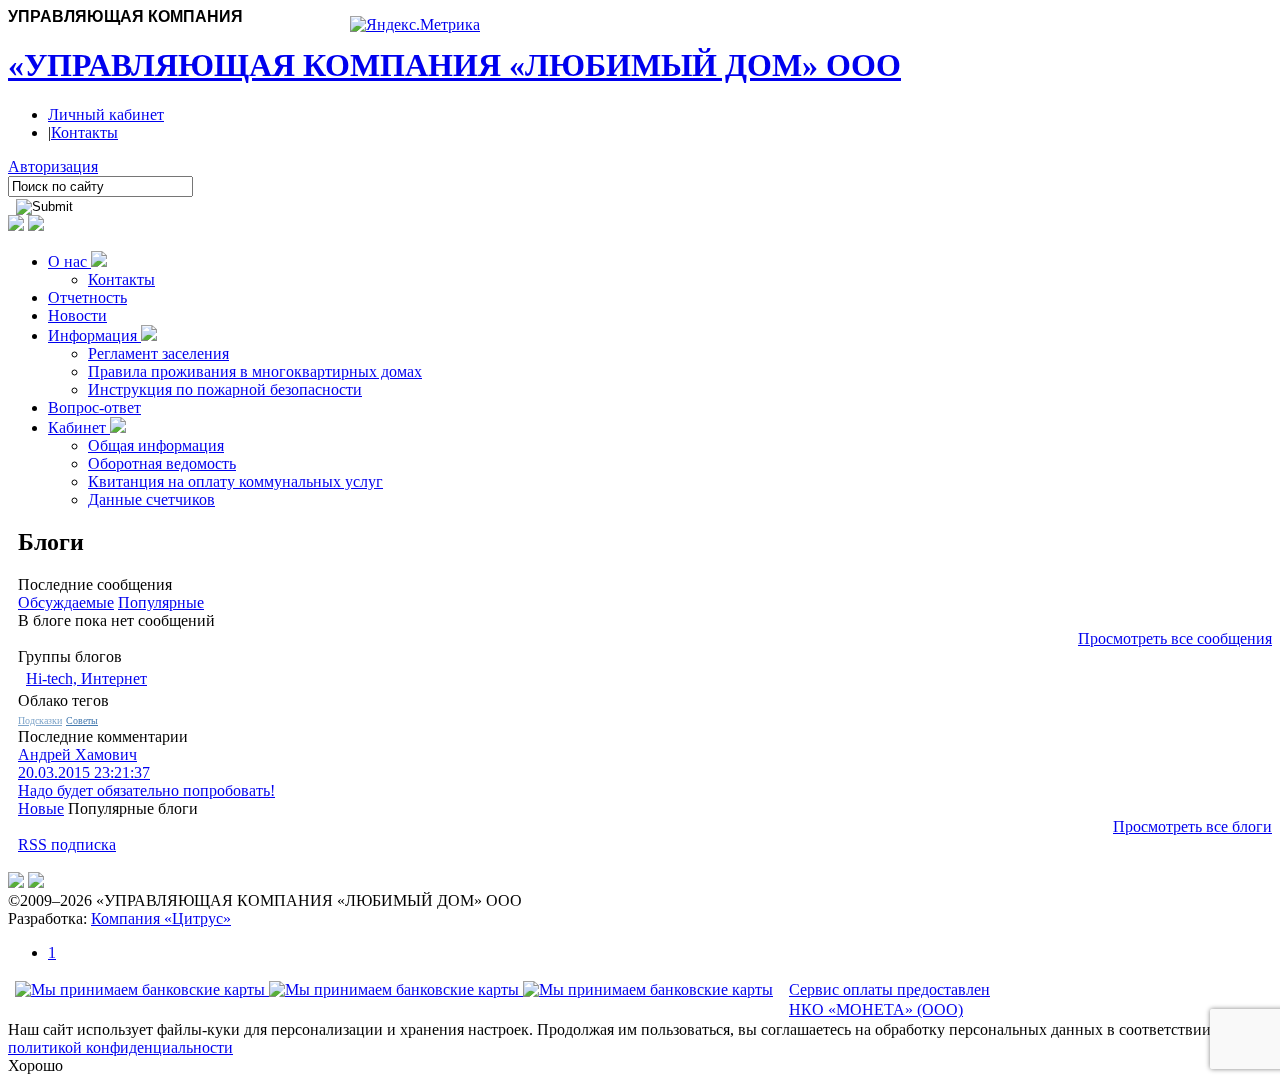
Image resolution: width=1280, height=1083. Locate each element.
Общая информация (156, 445)
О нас (69, 261)
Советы (82, 720)
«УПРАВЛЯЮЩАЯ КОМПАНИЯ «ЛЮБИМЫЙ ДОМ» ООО (454, 65)
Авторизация (53, 166)
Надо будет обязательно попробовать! (146, 790)
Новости (77, 315)
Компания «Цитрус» (161, 918)
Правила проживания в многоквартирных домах (255, 371)
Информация (94, 335)
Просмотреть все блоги (1192, 826)
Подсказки (40, 720)
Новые (41, 808)
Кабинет (79, 427)
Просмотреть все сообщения (1175, 638)
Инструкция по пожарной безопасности (225, 389)
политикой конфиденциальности (120, 1047)
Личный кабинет (106, 114)
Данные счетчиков (151, 499)
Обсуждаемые (66, 602)
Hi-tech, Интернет (86, 678)
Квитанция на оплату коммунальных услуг (235, 481)
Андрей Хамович (77, 754)
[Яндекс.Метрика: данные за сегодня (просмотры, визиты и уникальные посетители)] (415, 25)
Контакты (84, 132)
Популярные (161, 602)
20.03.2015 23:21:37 (84, 772)
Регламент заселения (158, 353)
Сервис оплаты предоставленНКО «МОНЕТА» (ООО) (889, 1000)
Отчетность (87, 297)
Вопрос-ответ (94, 407)
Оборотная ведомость (162, 463)
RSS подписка (67, 844)
